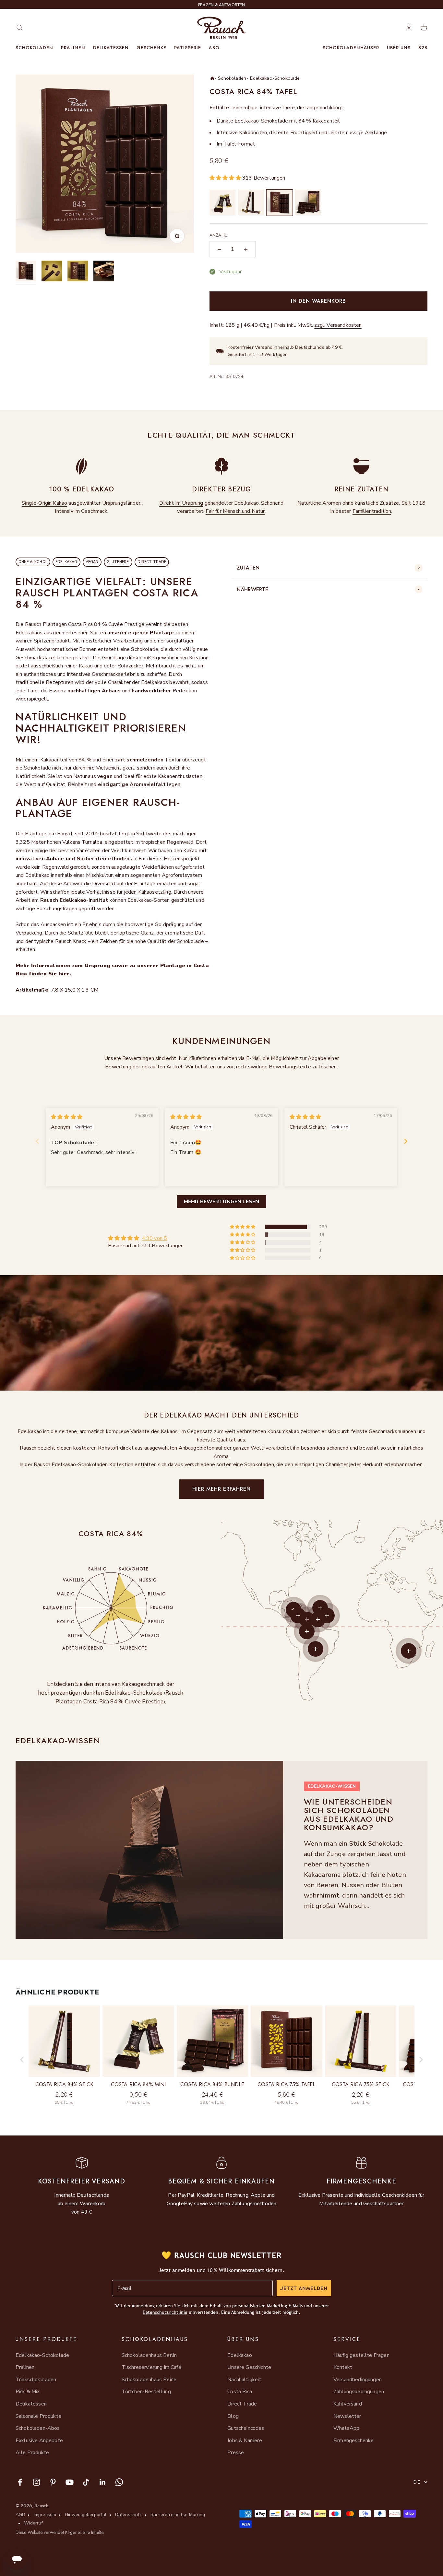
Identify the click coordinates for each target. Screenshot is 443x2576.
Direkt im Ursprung (181, 503)
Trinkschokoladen (36, 2380)
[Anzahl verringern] (219, 249)
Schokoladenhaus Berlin (149, 2355)
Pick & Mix (28, 2392)
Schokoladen (34, 48)
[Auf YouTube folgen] (70, 2482)
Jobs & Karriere (245, 2441)
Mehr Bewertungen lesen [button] (222, 1202)
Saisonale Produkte (38, 2416)
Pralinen (73, 48)
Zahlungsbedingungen (359, 2392)
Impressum (45, 2515)
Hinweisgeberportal (86, 2515)
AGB (20, 2515)
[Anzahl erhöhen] (246, 249)
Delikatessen (111, 48)
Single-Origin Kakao (44, 503)
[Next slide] (406, 1141)
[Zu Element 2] (52, 272)
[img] (67, 1117)
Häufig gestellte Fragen (361, 2355)
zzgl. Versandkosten (338, 325)
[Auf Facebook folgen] (20, 2482)
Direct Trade (242, 2404)
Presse (236, 2452)
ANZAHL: (219, 235)
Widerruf (33, 2523)
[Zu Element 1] (26, 272)
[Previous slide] (37, 1141)
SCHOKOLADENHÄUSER (351, 48)
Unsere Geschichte (249, 2367)
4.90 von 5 (155, 1238)
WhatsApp (346, 2428)
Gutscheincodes (246, 2428)
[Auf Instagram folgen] (36, 2482)
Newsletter (347, 2416)
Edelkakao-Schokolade (275, 78)
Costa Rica (240, 2392)
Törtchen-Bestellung (146, 2392)
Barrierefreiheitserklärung (178, 2515)
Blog (233, 2416)
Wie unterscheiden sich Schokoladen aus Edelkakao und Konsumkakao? (349, 1815)
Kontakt (343, 2367)
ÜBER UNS (399, 48)
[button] (226, 178)
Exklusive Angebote (39, 2441)
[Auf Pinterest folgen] (53, 2482)
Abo (214, 48)
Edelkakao (239, 2355)
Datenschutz (129, 2515)
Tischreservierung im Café (151, 2367)
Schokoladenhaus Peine (149, 2380)
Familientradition (372, 511)
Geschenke (151, 48)
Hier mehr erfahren (221, 1489)
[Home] (212, 78)
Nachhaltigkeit (244, 2380)
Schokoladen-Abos (38, 2428)
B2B (423, 48)
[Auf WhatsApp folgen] (119, 2482)
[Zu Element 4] (104, 272)
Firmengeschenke (353, 2441)
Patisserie (188, 48)
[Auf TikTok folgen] (86, 2482)
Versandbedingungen (358, 2380)
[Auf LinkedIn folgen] (103, 2482)
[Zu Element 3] (78, 272)
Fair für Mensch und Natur (235, 511)
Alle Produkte (32, 2452)
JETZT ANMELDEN (304, 2288)
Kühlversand (348, 2404)
